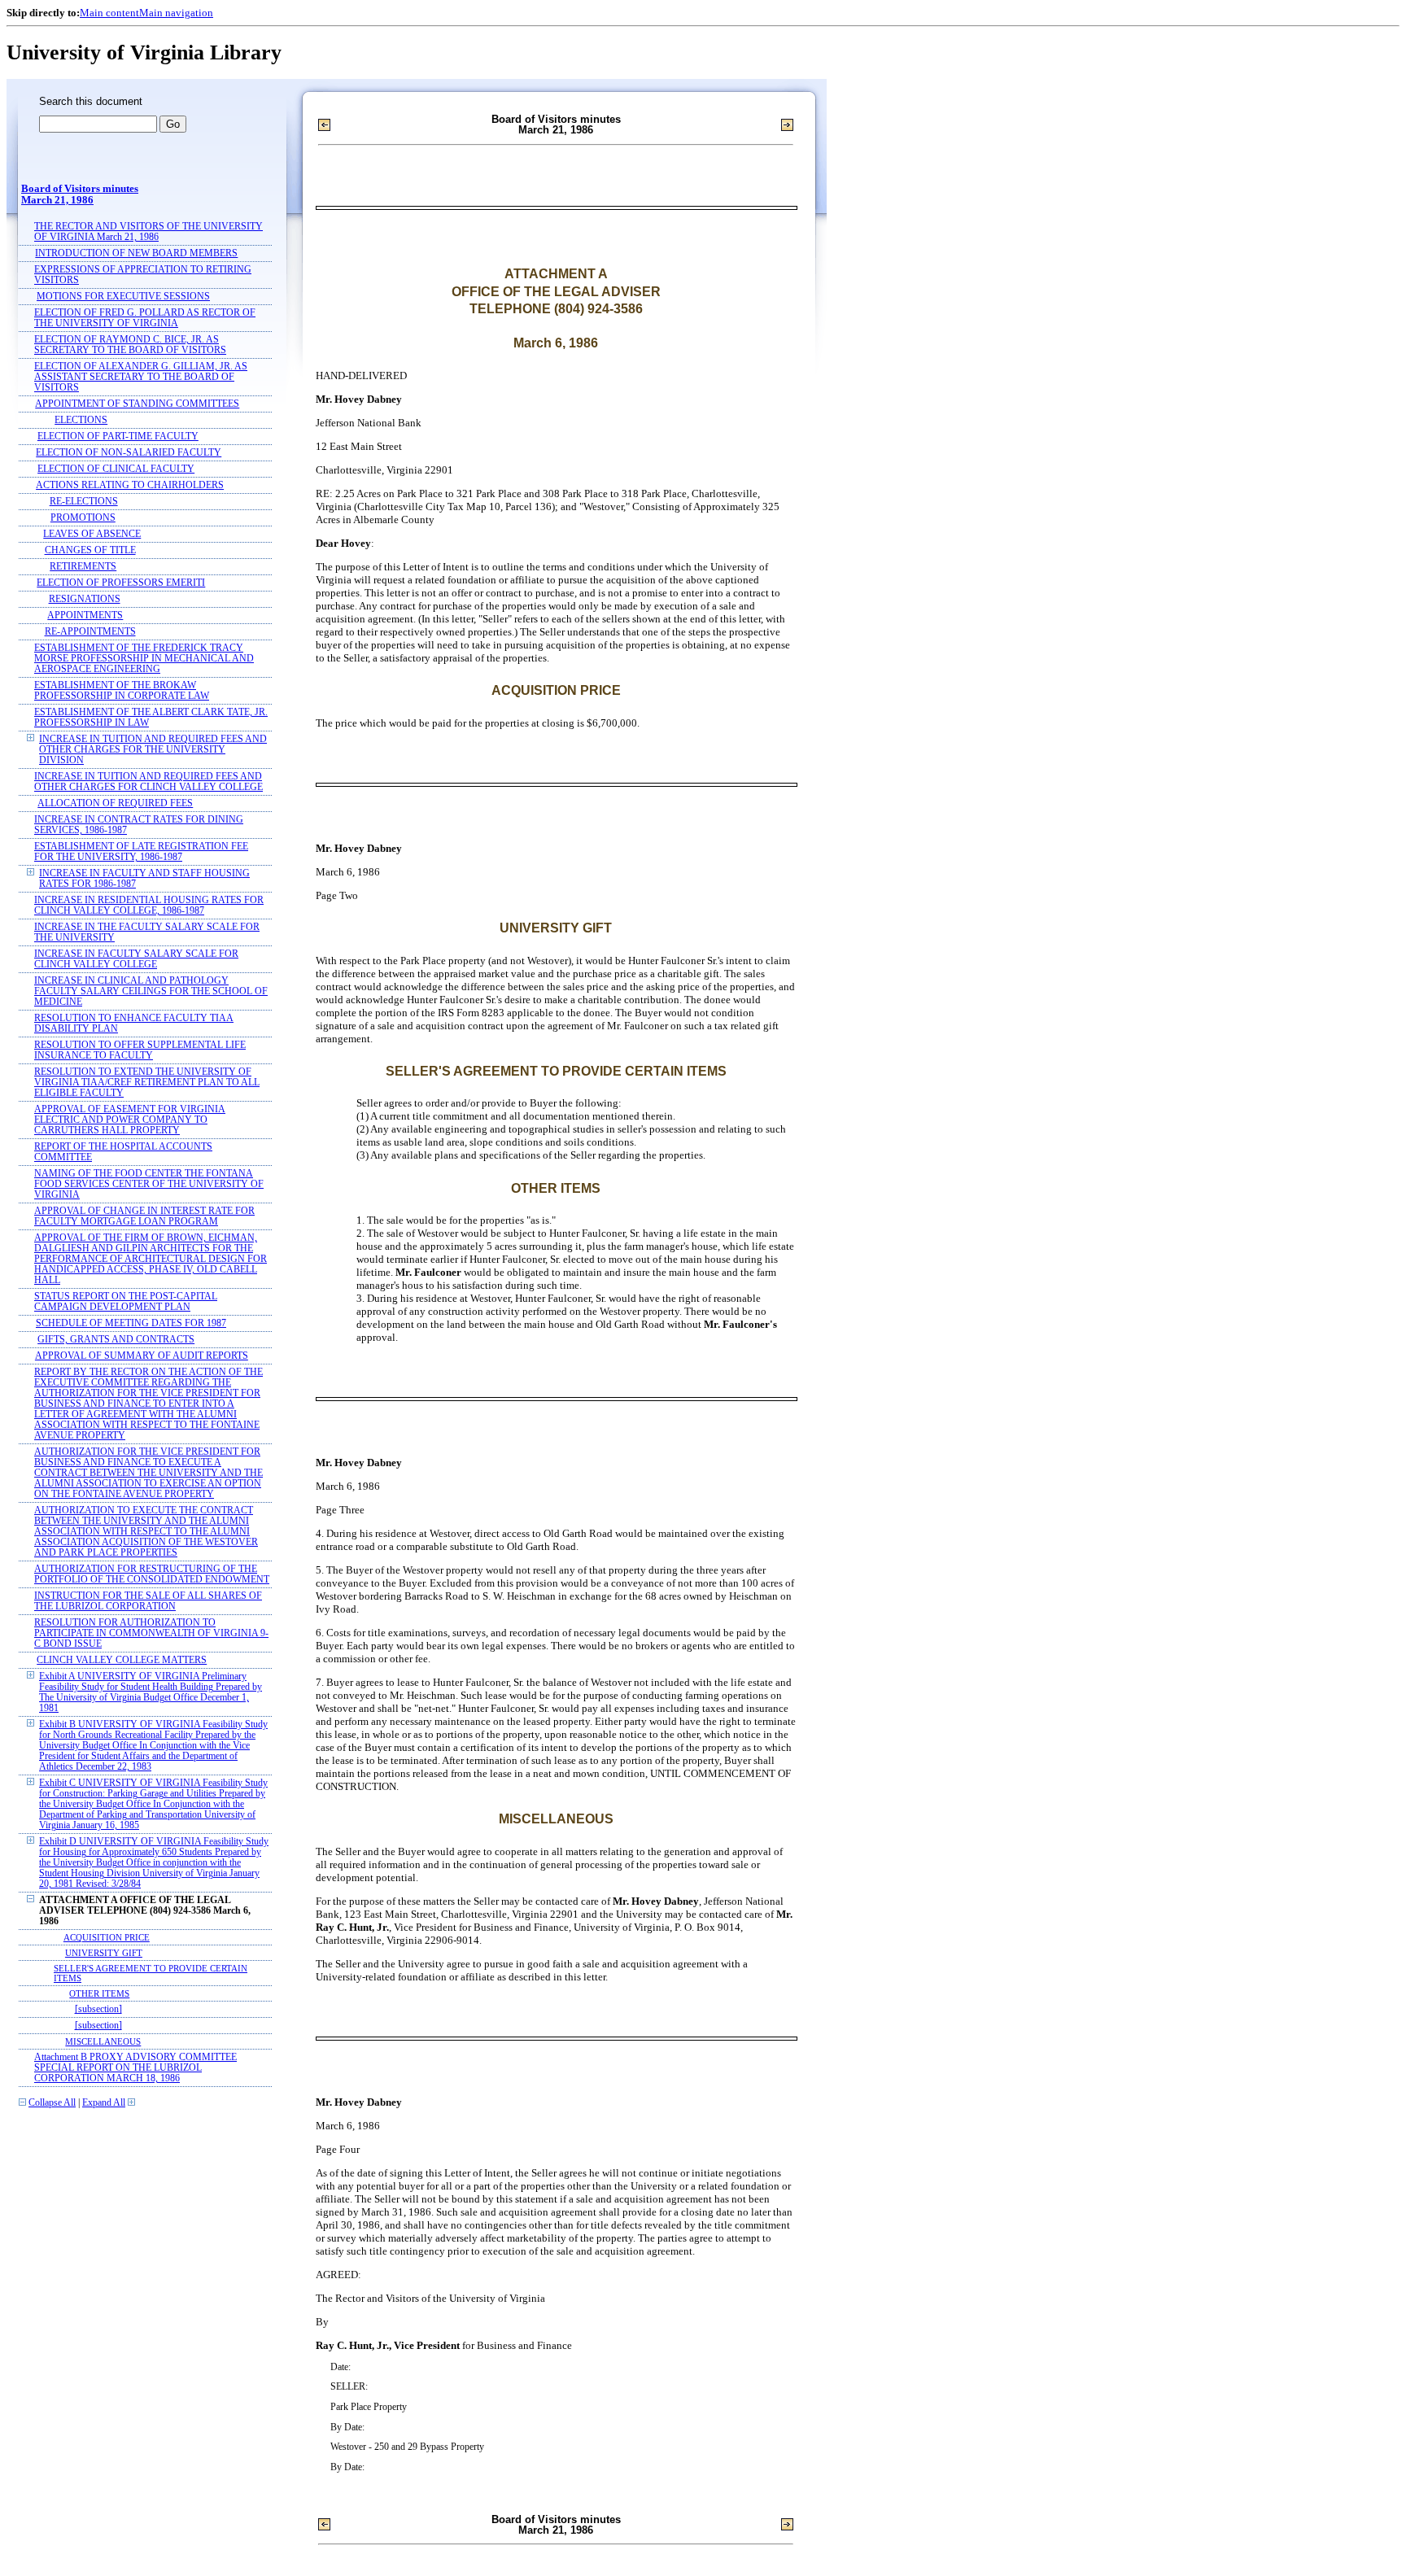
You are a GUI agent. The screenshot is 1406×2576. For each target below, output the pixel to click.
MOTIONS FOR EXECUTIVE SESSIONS (123, 297)
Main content (109, 13)
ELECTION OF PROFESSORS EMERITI (121, 583)
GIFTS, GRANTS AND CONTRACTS (116, 1340)
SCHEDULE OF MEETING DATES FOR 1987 (131, 1323)
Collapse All (52, 2103)
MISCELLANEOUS (103, 2041)
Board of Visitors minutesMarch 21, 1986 (80, 194)
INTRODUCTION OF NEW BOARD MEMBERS (136, 253)
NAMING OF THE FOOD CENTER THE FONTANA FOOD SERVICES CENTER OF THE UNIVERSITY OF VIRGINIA (149, 1184)
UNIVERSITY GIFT (104, 1953)
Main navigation (176, 13)
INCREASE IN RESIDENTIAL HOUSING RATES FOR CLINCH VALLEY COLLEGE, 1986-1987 (149, 906)
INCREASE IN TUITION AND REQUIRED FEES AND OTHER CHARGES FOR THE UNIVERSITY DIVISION (153, 750)
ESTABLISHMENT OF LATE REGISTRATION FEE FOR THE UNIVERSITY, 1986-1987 (141, 852)
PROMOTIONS (83, 518)
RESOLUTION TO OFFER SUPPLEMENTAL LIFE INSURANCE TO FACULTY (140, 1050)
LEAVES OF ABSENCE (92, 534)
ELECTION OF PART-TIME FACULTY (118, 437)
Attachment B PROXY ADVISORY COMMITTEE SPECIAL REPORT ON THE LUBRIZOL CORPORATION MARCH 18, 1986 (135, 2068)
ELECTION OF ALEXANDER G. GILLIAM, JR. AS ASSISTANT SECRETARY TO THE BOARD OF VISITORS (141, 377)
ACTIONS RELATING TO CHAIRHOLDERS (130, 485)
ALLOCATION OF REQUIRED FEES (115, 803)
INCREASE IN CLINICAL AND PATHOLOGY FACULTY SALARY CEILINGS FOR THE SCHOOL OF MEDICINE (151, 991)
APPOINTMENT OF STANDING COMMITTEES (137, 404)
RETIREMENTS (83, 567)
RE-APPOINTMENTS (90, 632)
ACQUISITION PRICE (107, 1937)
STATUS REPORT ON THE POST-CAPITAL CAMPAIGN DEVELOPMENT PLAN (126, 1302)
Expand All (104, 2103)
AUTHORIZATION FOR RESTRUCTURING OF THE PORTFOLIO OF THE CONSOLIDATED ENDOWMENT (152, 1574)
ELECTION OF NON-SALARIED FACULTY (129, 453)
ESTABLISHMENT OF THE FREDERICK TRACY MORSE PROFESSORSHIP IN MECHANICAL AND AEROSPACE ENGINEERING (144, 659)
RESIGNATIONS (85, 599)
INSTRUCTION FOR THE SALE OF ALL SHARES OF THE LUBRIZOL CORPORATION (148, 1601)
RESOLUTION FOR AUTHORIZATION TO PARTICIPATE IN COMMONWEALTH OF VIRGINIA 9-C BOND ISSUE (151, 1633)
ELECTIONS (81, 420)
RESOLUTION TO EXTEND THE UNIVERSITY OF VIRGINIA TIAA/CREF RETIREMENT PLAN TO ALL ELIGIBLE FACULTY (147, 1083)
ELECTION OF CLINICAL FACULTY (116, 469)
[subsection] (98, 2009)
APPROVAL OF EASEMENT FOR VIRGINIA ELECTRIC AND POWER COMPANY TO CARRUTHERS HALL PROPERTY (130, 1120)
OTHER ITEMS (99, 1993)
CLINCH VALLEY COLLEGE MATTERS (122, 1660)
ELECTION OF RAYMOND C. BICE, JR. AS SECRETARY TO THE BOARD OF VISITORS (130, 345)
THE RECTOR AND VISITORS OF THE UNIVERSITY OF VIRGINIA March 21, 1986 (148, 232)
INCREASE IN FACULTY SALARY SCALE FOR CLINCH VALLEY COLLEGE (136, 959)
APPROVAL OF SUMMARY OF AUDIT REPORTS (142, 1356)
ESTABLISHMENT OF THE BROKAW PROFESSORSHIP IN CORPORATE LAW (122, 691)
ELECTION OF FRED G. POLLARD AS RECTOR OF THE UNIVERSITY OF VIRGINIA (145, 318)
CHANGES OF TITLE (90, 550)
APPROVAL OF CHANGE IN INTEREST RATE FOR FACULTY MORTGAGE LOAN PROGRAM (144, 1216)
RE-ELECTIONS (84, 502)
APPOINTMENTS (85, 616)
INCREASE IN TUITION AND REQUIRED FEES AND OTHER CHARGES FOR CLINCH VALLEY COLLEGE (148, 782)
